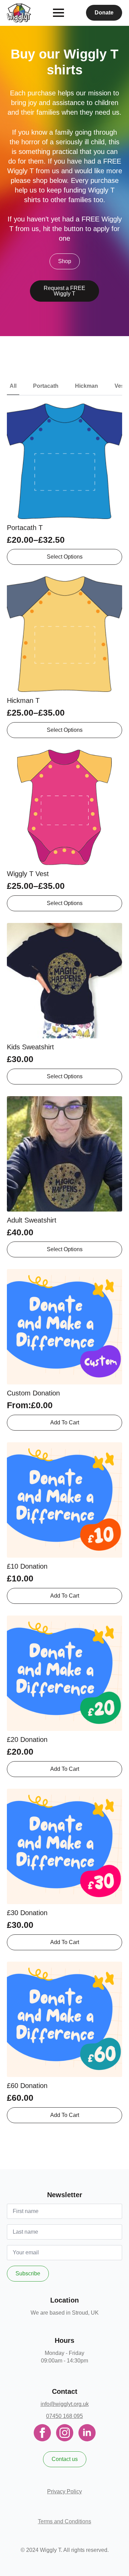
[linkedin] (87, 2433)
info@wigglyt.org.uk (65, 2404)
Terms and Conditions (64, 2521)
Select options (65, 557)
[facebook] (42, 2433)
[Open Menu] (58, 13)
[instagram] (65, 2433)
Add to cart (65, 1422)
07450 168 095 (64, 2416)
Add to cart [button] (65, 1596)
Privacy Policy (64, 2491)
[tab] (13, 386)
